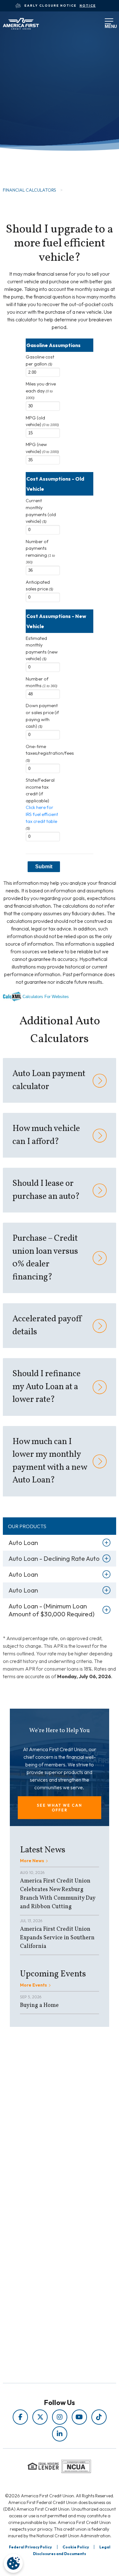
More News (32, 1861)
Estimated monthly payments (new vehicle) (42, 649)
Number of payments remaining (40, 552)
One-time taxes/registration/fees (43, 753)
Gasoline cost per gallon (40, 360)
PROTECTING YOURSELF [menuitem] (45, 2177)
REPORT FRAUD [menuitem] (45, 2203)
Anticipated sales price (40, 586)
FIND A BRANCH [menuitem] (45, 2262)
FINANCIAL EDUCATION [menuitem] (45, 2168)
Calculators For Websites (46, 997)
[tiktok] (99, 2417)
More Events (33, 1985)
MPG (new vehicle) (42, 448)
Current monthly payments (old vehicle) (41, 511)
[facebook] (20, 2417)
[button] (60, 1808)
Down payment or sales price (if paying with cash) (42, 716)
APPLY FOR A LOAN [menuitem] (45, 2253)
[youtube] (79, 2417)
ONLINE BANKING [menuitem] (45, 2271)
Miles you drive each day (41, 390)
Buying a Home (39, 2005)
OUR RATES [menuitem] (45, 2244)
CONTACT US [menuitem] (45, 2280)
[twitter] (40, 2417)
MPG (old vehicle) (42, 421)
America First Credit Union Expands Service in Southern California (57, 1938)
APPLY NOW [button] (30, 154)
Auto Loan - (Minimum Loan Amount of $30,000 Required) (52, 1610)
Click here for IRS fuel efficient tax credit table (42, 814)
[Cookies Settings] (13, 2563)
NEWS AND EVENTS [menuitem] (45, 2186)
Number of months (42, 682)
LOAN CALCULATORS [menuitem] (45, 2195)
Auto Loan (23, 1543)
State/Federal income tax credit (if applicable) (42, 804)
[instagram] (60, 2417)
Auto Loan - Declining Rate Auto (54, 1558)
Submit (44, 867)
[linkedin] (60, 2434)
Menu (107, 25)
